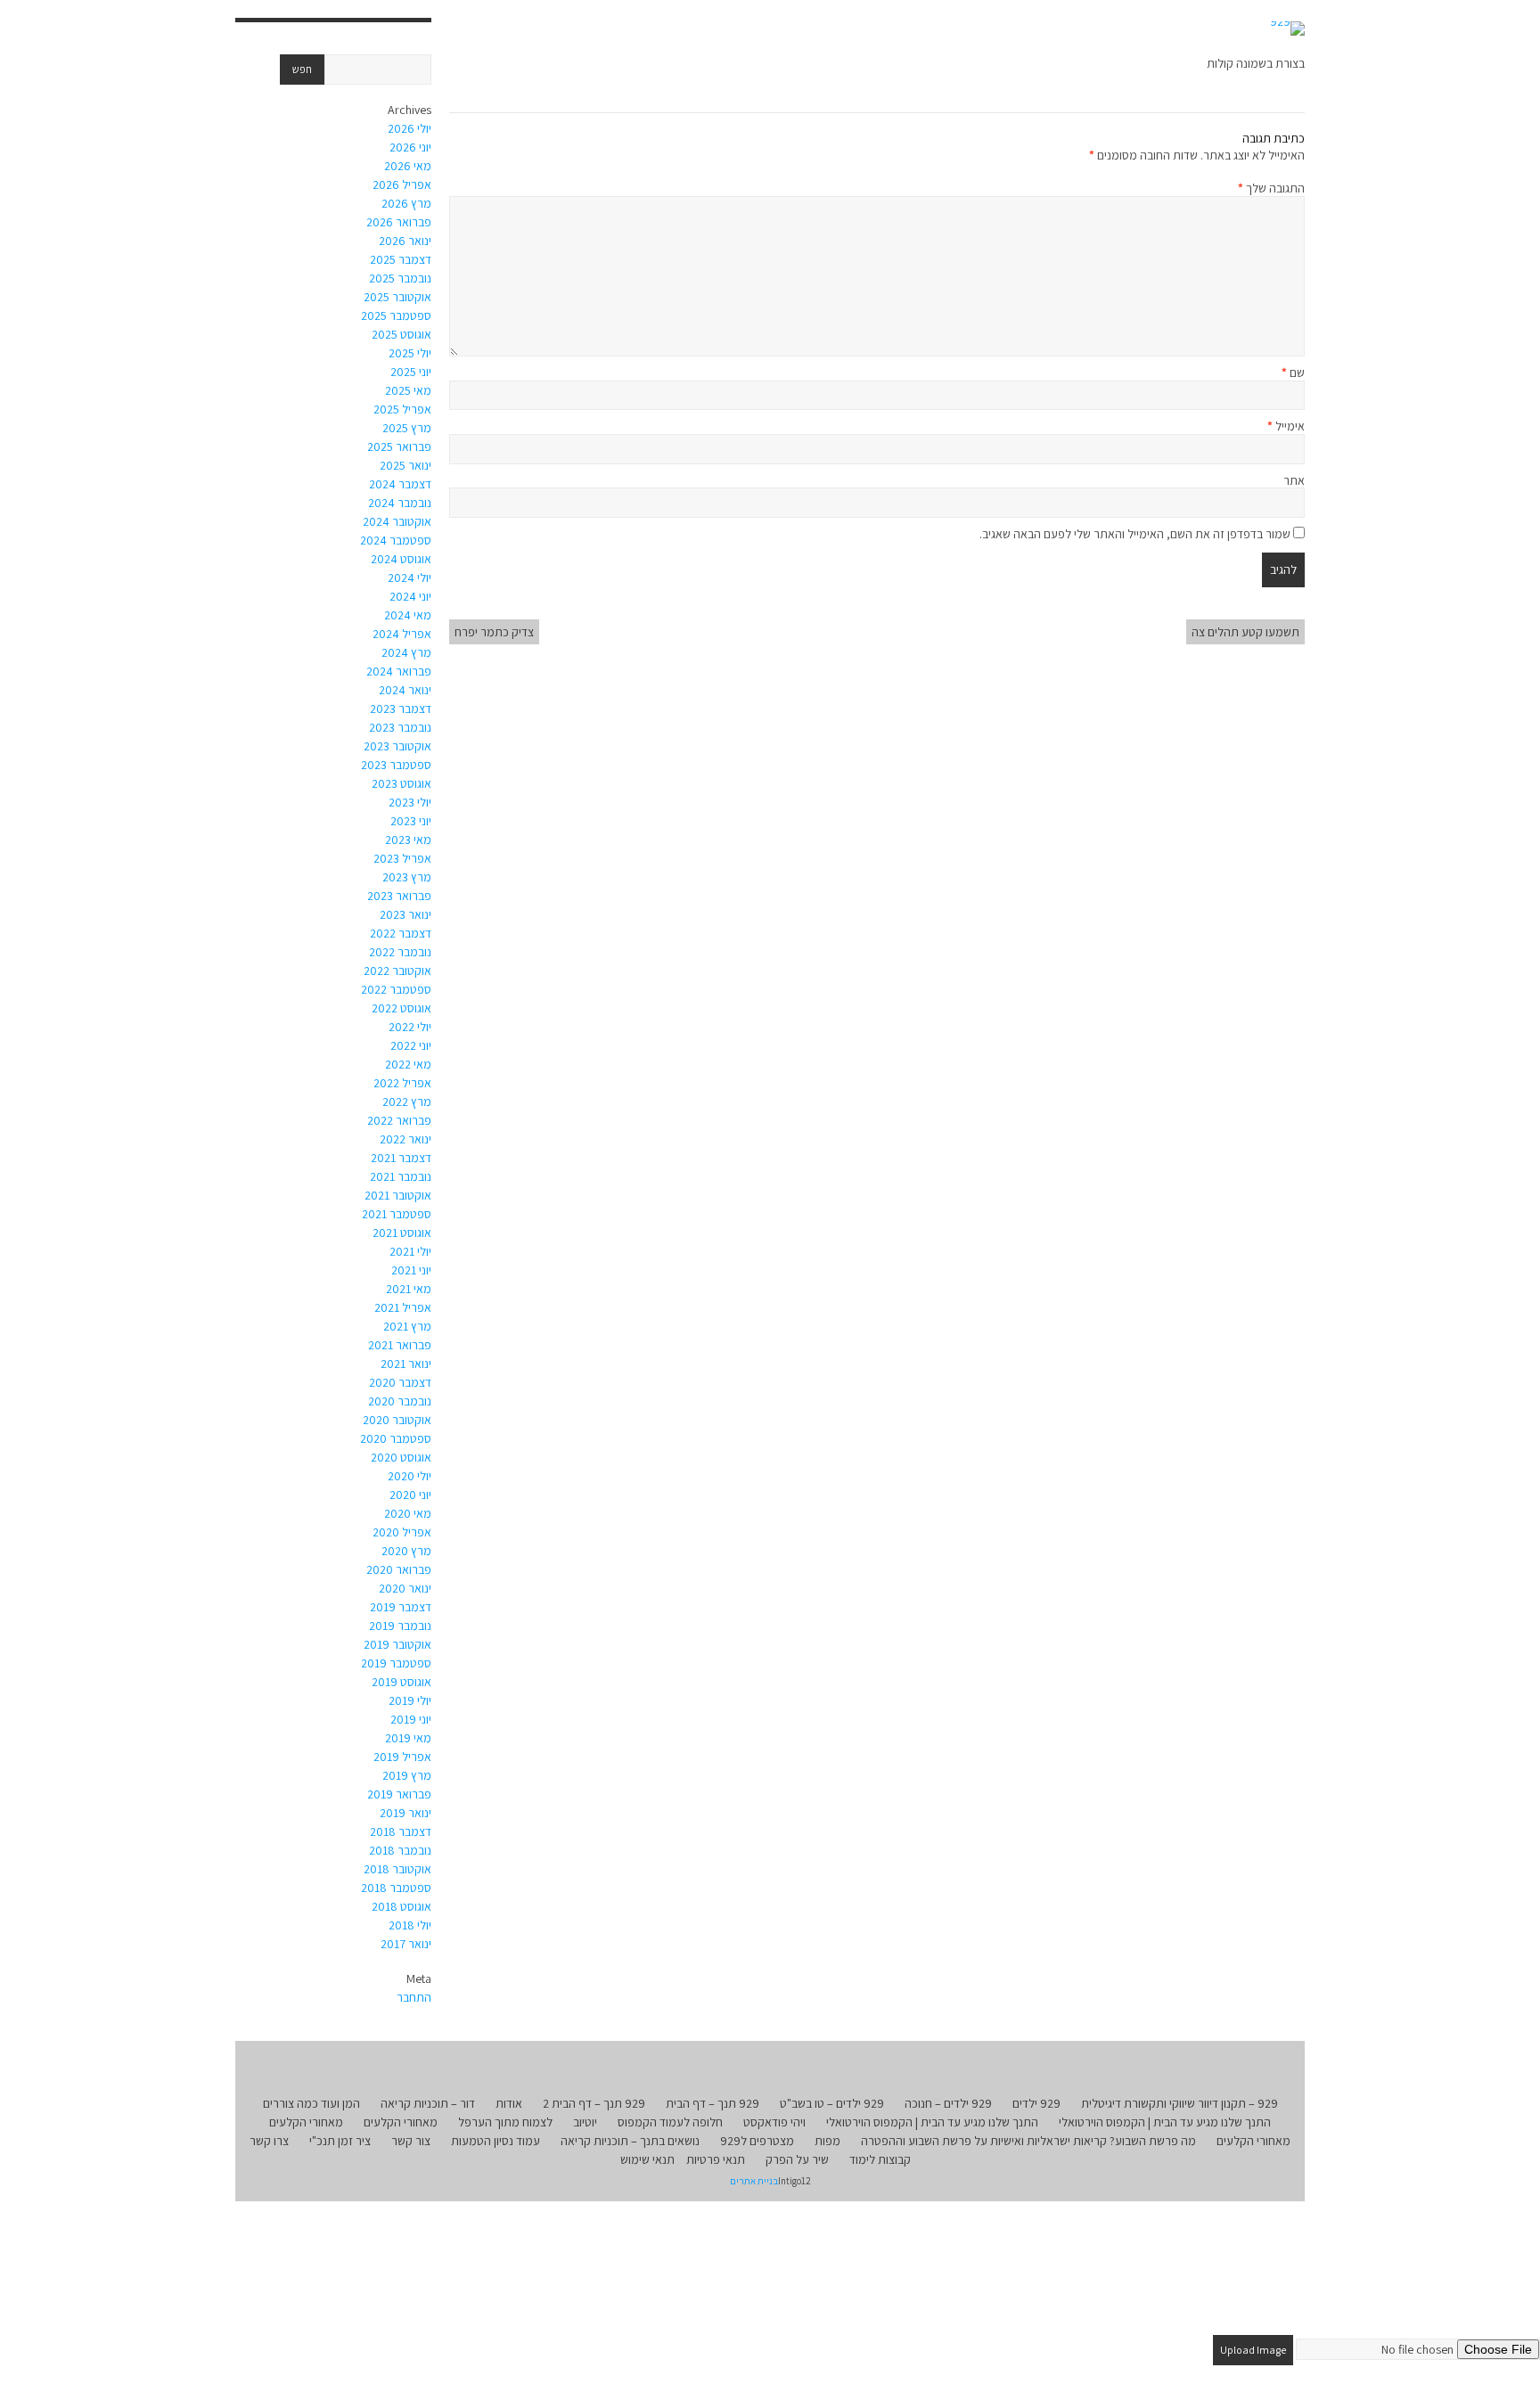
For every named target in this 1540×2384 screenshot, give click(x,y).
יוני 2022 (411, 1045)
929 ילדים (1036, 2103)
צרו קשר (269, 2141)
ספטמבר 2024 (396, 540)
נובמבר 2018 (400, 1850)
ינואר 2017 (406, 1944)
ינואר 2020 (405, 1588)
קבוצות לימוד (880, 2159)
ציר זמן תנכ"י (340, 2141)
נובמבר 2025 (400, 278)
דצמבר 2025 (401, 259)
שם (1293, 373)
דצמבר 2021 (401, 1158)
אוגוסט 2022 (401, 1008)
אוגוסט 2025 (401, 334)
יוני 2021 (411, 1270)
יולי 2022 (410, 1027)
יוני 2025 (411, 372)
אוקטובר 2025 (397, 297)
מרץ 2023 (407, 877)
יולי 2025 (410, 353)
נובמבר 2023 (400, 727)
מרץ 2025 (407, 428)
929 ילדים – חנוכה (948, 2103)
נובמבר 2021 (401, 1176)
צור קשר (411, 2141)
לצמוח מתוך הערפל (505, 2122)
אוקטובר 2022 (397, 971)
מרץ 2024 (406, 652)
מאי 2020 (408, 1513)
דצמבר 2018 (401, 1831)
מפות (827, 2141)
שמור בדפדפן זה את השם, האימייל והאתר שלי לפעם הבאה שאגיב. (1135, 534)
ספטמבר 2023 (396, 765)
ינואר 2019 (405, 1813)
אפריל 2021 (403, 1307)
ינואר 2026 (405, 241)
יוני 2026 (410, 147)
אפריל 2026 (402, 184)
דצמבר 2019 (401, 1607)
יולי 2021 (410, 1251)
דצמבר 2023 (401, 709)
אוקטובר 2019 (397, 1644)
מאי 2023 (408, 840)
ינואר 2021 (406, 1364)
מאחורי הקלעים (401, 2122)
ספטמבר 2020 (396, 1438)
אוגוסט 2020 (401, 1457)
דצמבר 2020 (400, 1382)
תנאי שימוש (647, 2159)
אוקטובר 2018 (397, 1869)
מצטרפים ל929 (757, 2141)
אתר (1294, 480)
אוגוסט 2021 (402, 1233)
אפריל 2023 (402, 858)
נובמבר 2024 (400, 503)
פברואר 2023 (399, 896)
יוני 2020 (410, 1495)
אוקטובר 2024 (397, 521)
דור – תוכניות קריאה (428, 2103)
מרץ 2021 (407, 1326)
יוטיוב (585, 2122)
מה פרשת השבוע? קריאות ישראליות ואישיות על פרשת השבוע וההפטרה (1028, 2141)
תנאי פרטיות (716, 2159)
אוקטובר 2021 (398, 1195)
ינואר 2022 (405, 1139)
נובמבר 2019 (400, 1626)
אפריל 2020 (402, 1532)
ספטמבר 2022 (396, 989)
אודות (509, 2103)
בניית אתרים (754, 2181)
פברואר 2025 (399, 446)
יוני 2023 (411, 821)
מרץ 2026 (406, 203)
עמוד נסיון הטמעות (496, 2141)
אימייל (1286, 426)
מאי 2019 (408, 1738)
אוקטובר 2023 (397, 746)
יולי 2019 (410, 1700)
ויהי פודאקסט (774, 2122)
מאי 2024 (408, 615)
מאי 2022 (408, 1064)
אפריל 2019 (402, 1757)
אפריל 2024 (402, 634)
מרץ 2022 (407, 1102)
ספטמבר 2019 (396, 1663)
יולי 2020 (410, 1476)
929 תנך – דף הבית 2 (594, 2103)
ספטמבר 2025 (396, 315)
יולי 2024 (410, 578)
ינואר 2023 (405, 914)
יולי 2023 (410, 802)
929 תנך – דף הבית (713, 2103)
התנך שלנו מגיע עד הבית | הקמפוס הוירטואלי (1165, 2122)
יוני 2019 (411, 1719)
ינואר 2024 (405, 690)
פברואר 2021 (400, 1345)
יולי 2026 (410, 128)
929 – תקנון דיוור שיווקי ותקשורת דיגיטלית (1180, 2103)
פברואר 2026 (399, 222)
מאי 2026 (408, 166)
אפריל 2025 (402, 409)
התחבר (414, 1997)
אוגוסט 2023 (401, 783)
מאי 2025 (408, 390)
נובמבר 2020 (400, 1401)
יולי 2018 (410, 1925)
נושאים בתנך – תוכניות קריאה (630, 2141)
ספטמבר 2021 (397, 1214)
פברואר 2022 (399, 1120)
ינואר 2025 (405, 465)
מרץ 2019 (407, 1775)
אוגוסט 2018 (401, 1906)
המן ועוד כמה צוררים (311, 2103)
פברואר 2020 (399, 1569)
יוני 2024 (410, 596)
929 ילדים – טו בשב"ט (832, 2103)
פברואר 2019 (399, 1794)
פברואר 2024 (399, 671)
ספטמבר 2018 (396, 1888)
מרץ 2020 (406, 1551)
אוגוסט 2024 (401, 559)
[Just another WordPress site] (1287, 29)
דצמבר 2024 (400, 484)
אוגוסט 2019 (401, 1682)
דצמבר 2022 (401, 933)
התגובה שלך (1271, 188)
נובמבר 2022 (400, 952)
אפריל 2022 (402, 1083)
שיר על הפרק (797, 2159)
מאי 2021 (409, 1289)
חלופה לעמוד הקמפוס (670, 2122)
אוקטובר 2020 (397, 1420)
